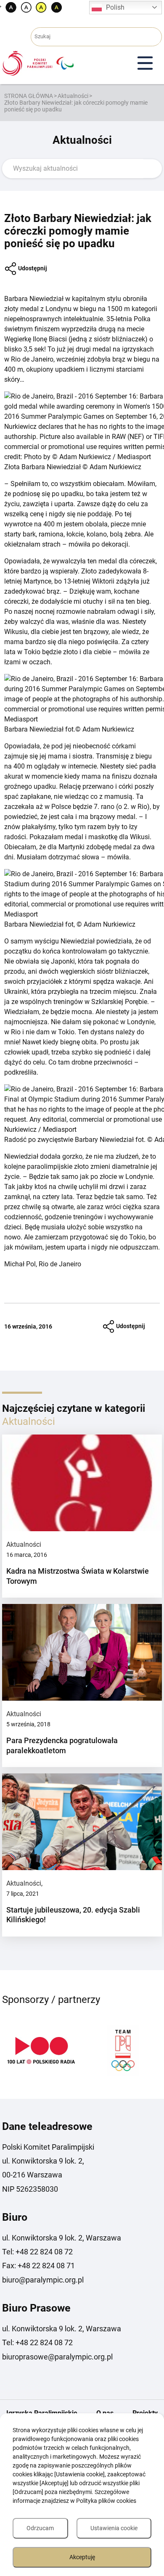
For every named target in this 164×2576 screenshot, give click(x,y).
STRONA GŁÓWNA (29, 96)
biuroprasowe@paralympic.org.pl (57, 2357)
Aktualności (73, 96)
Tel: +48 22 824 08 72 (37, 2252)
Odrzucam (40, 2528)
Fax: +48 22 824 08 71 (38, 2266)
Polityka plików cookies (106, 2501)
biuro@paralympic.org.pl (43, 2280)
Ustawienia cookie (114, 2528)
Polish (115, 7)
